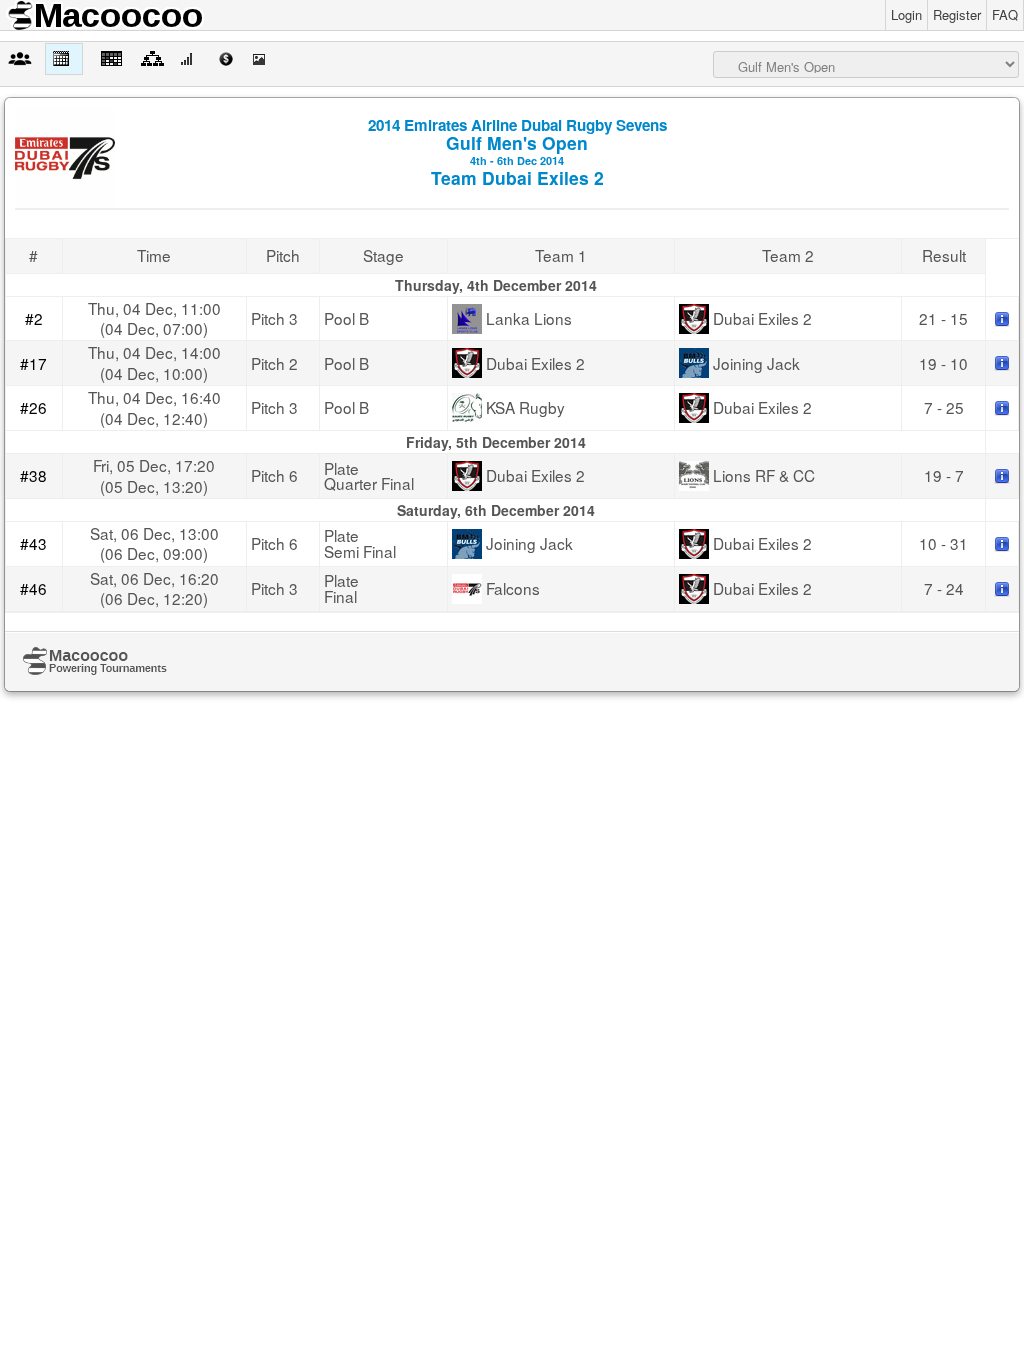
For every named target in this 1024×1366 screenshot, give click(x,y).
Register (957, 14)
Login (906, 14)
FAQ (1005, 14)
